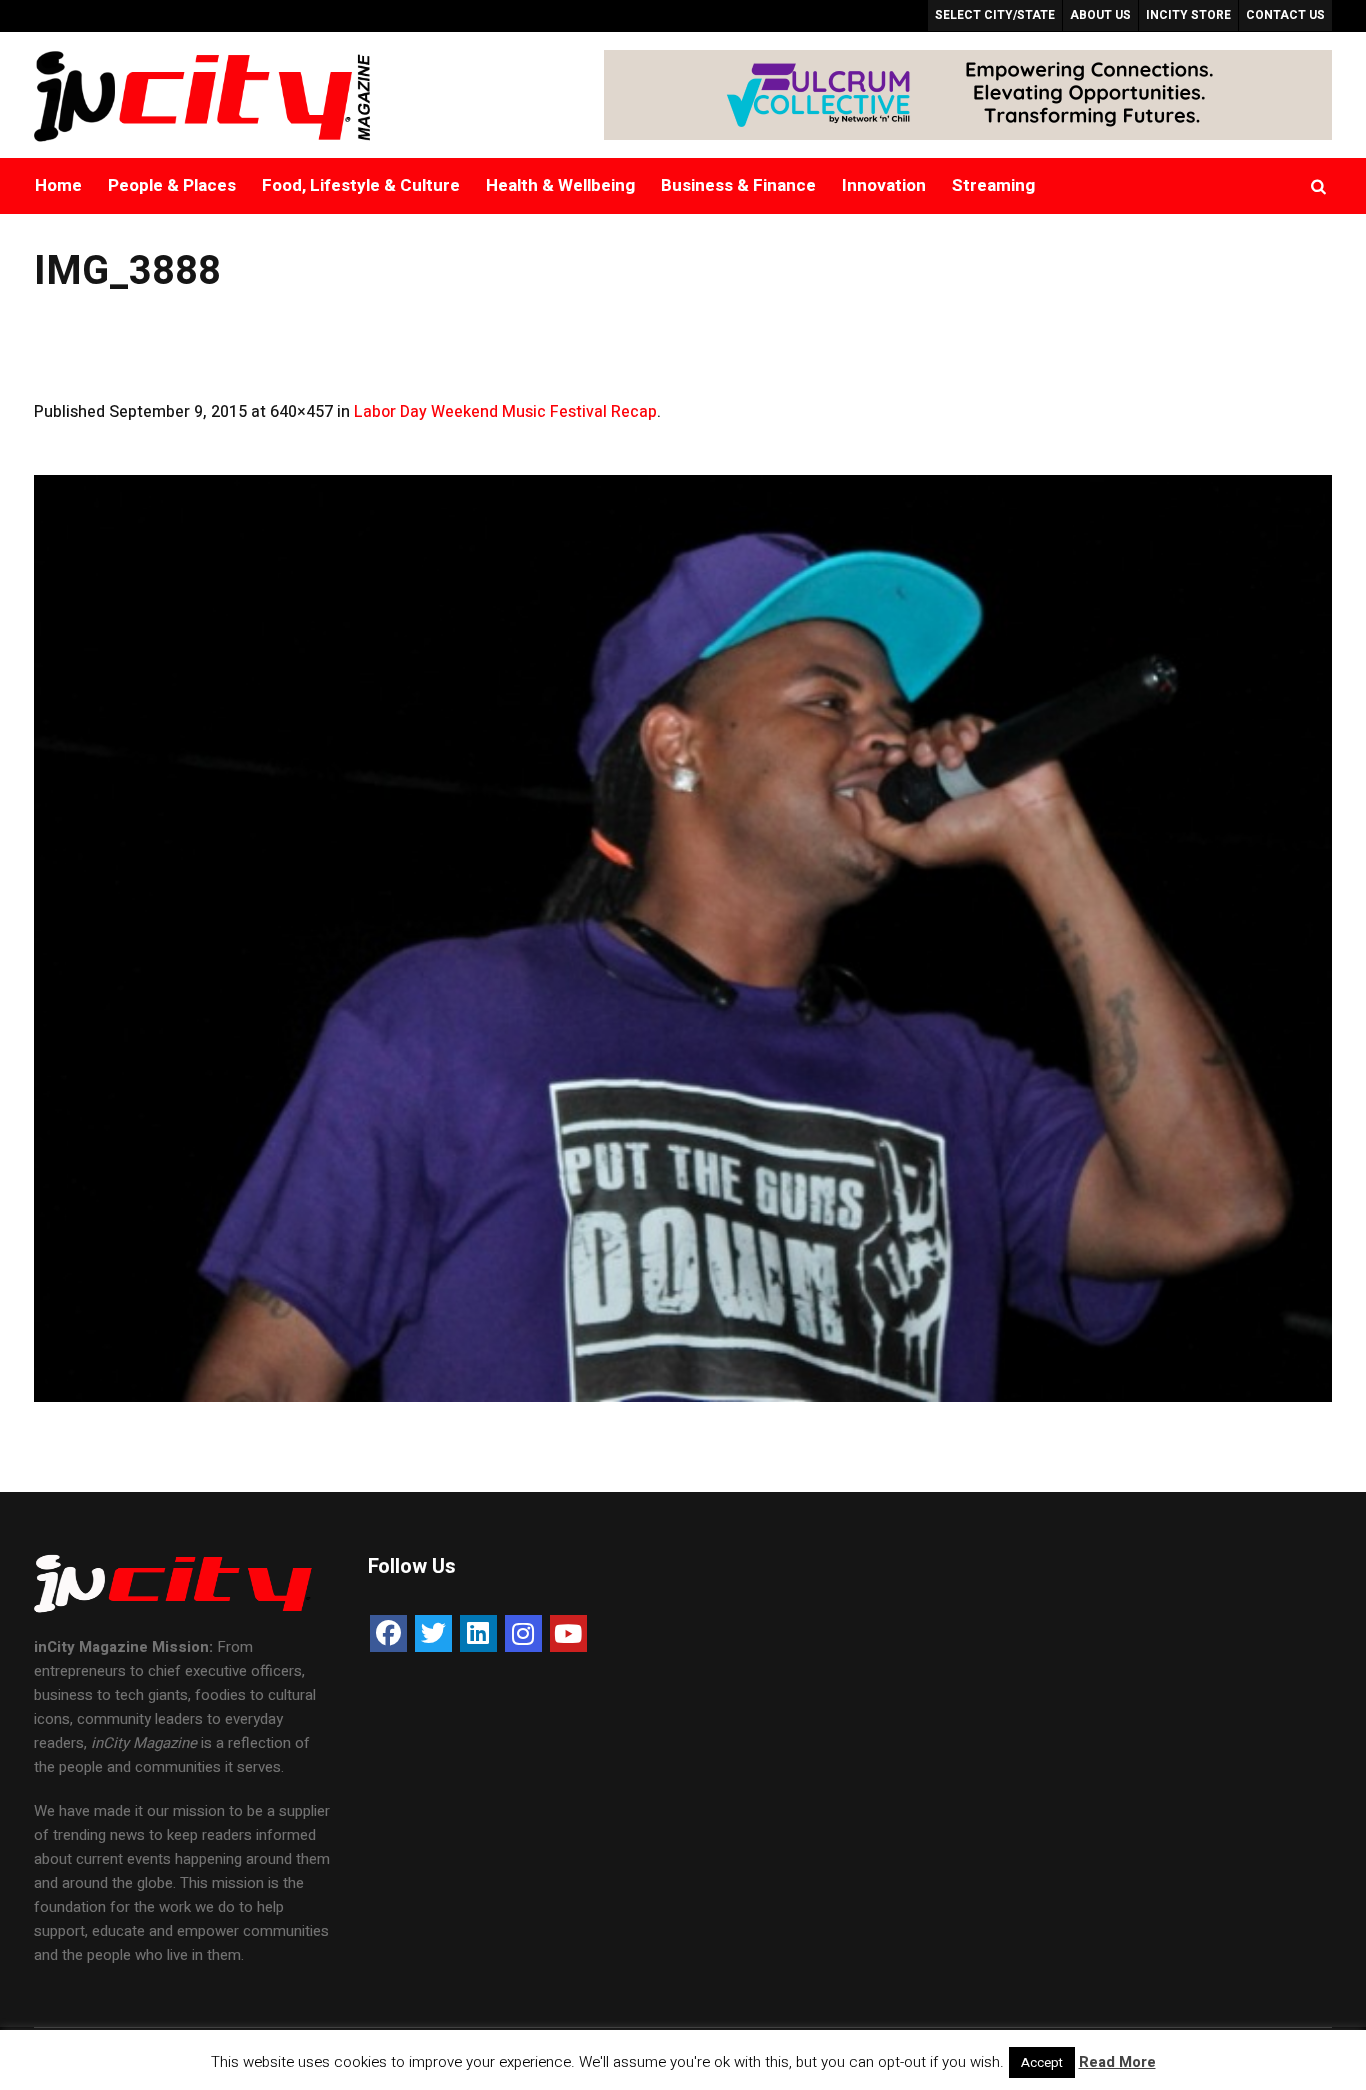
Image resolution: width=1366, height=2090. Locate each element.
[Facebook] (388, 1633)
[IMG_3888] (683, 938)
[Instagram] (523, 1633)
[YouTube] (568, 1633)
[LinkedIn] (478, 1633)
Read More (1117, 2062)
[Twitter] (433, 1633)
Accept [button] (1042, 2062)
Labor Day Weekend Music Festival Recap (505, 412)
